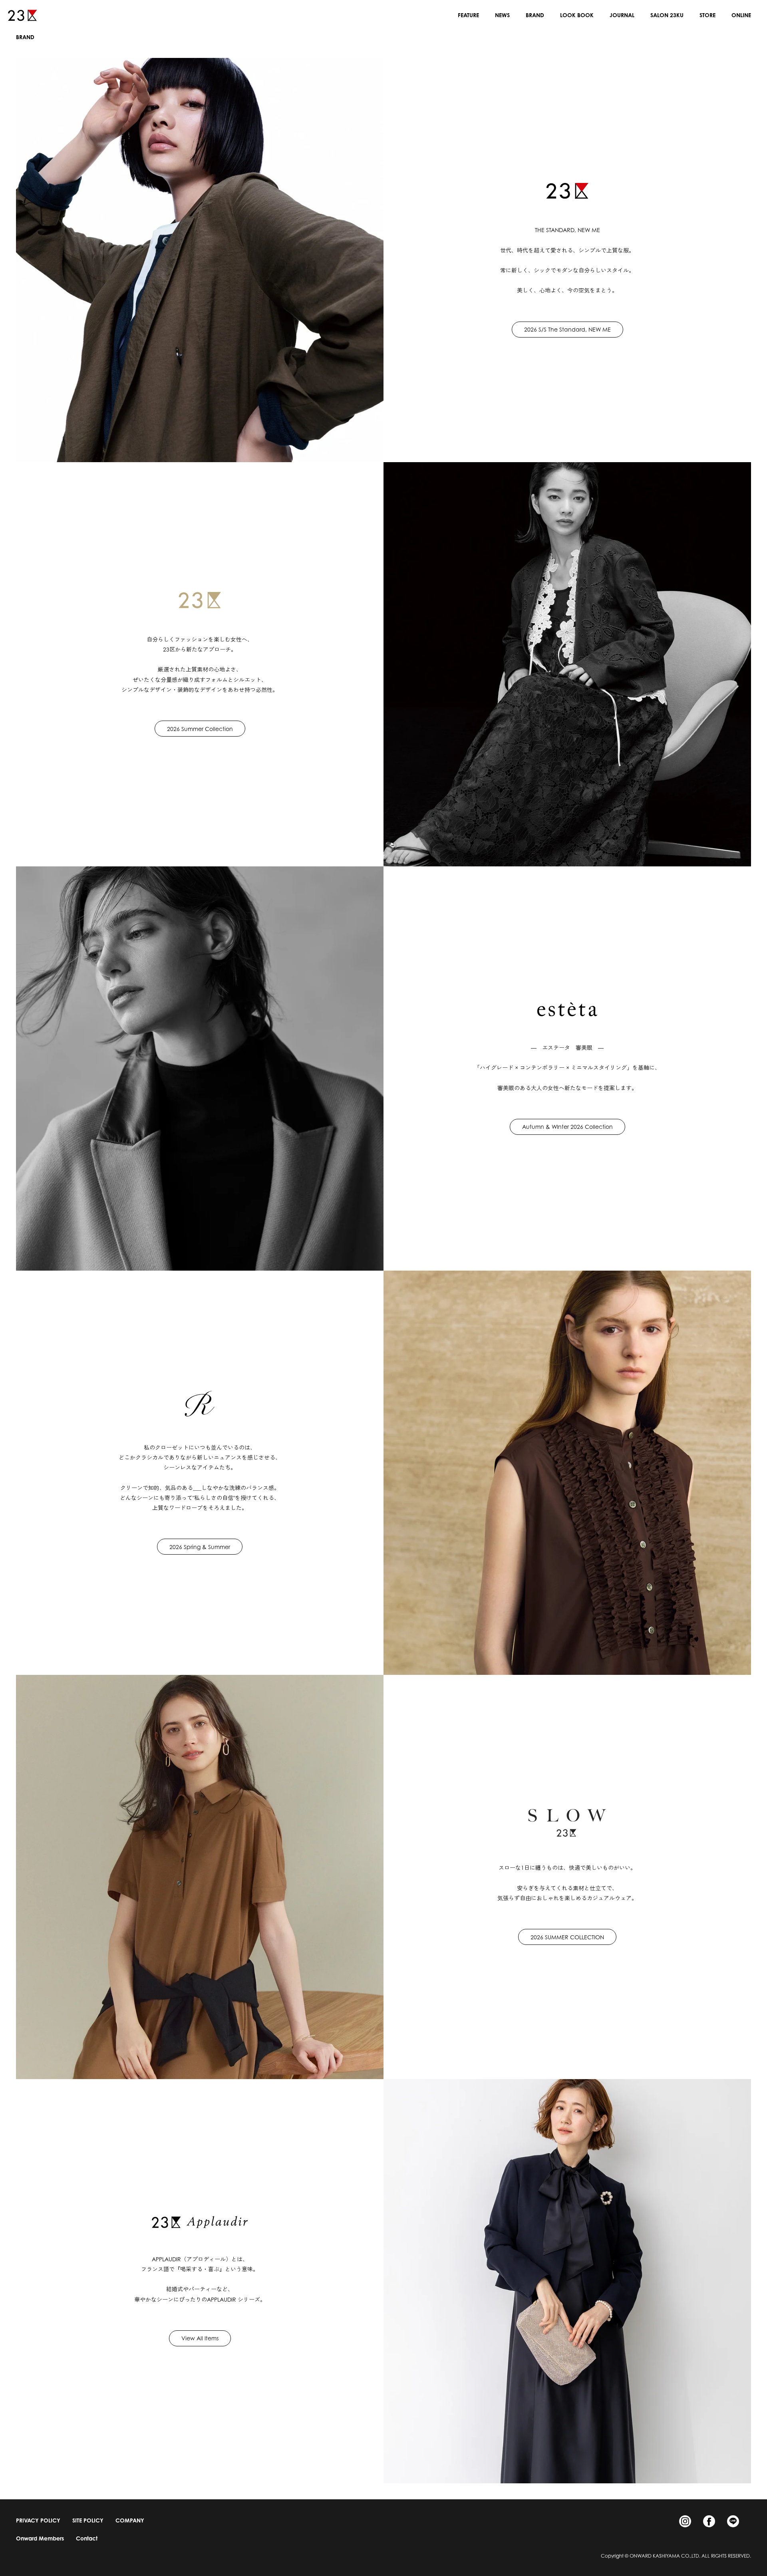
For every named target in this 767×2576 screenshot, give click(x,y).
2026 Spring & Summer (200, 1547)
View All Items (200, 2338)
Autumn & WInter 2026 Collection (567, 1127)
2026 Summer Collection (200, 729)
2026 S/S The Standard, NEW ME (567, 329)
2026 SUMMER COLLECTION (567, 1937)
